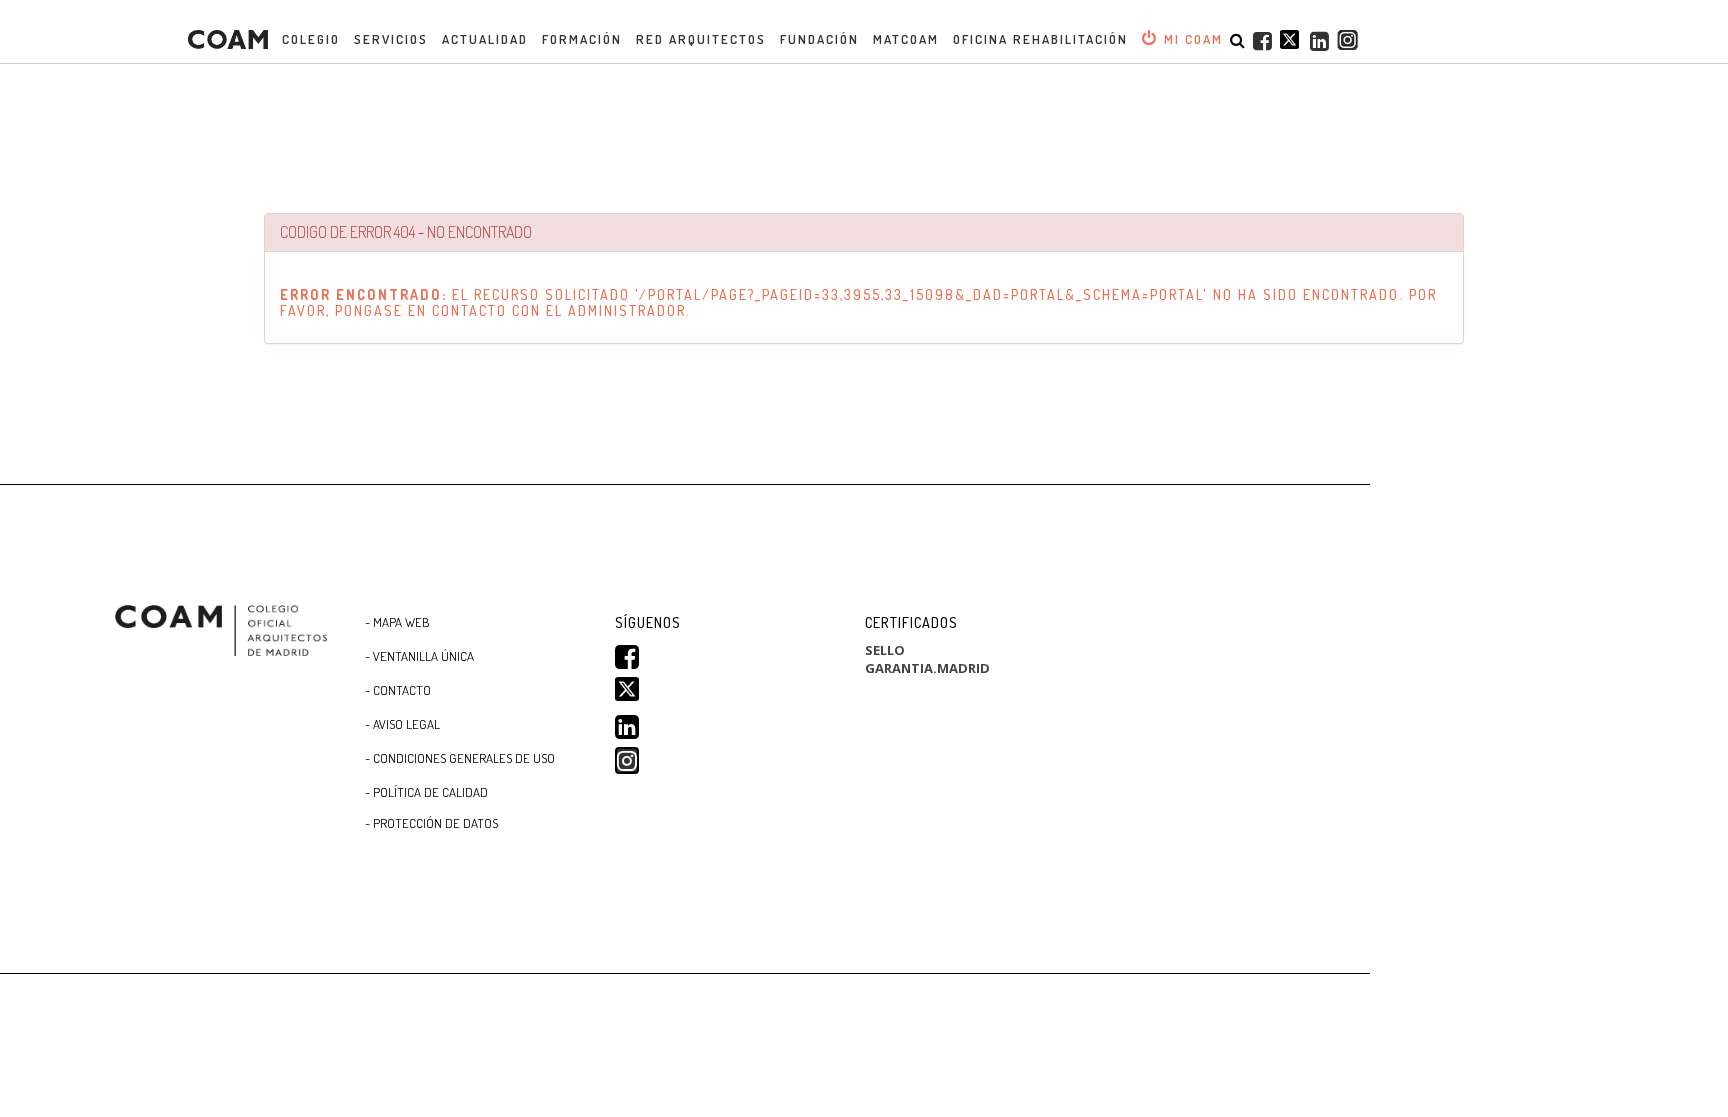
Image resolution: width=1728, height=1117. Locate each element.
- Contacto (398, 690)
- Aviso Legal (402, 724)
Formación (582, 39)
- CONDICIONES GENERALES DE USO (460, 758)
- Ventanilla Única (419, 656)
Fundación (819, 39)
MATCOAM (906, 39)
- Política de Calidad (426, 792)
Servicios (391, 39)
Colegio (311, 39)
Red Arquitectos (701, 39)
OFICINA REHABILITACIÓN (1040, 39)
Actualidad (485, 39)
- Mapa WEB (397, 622)
